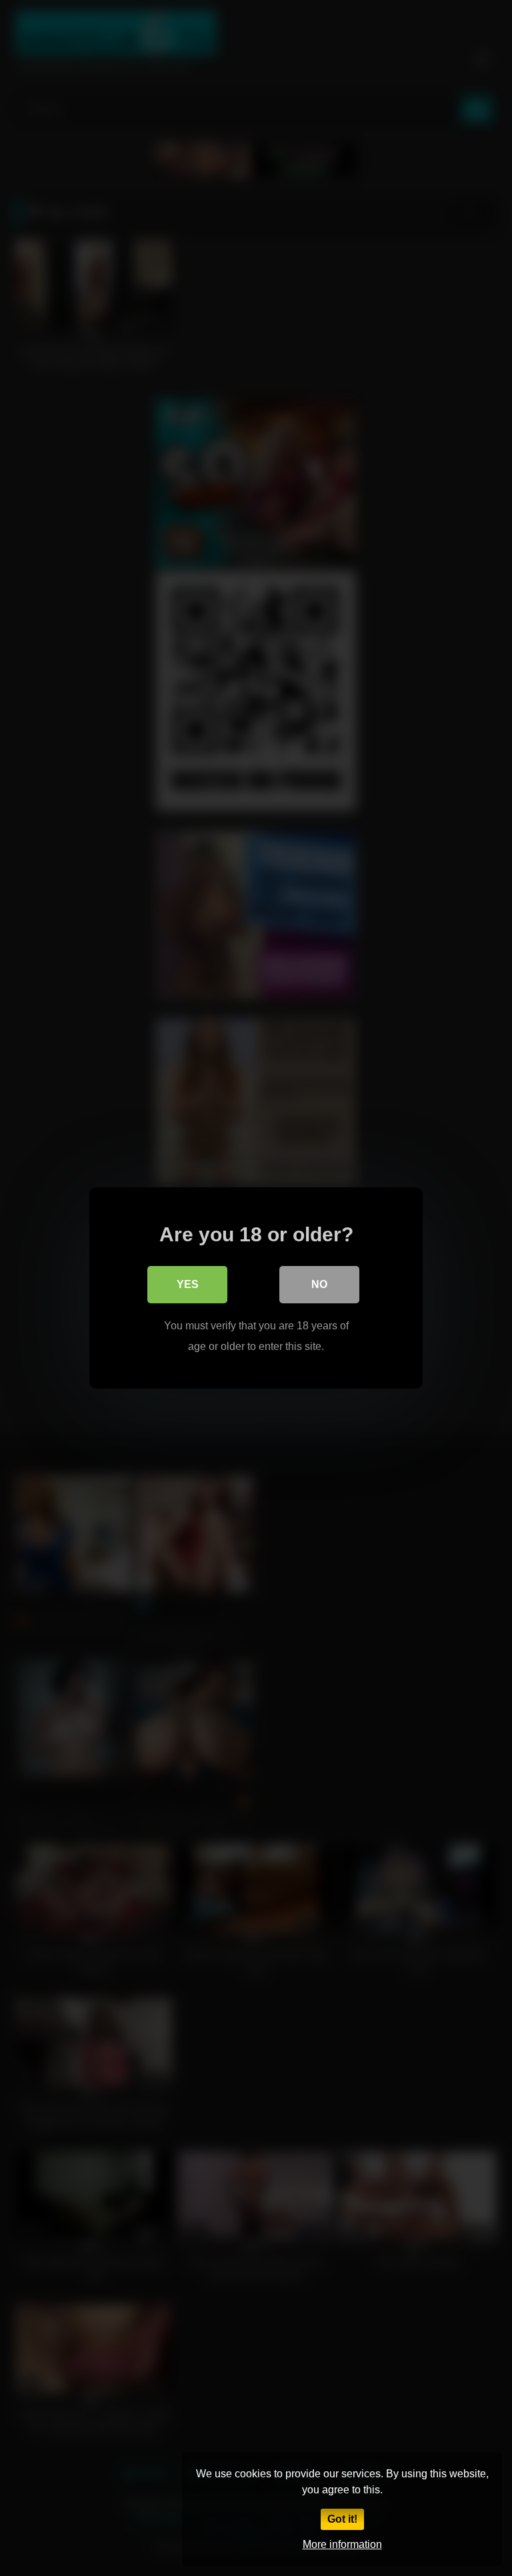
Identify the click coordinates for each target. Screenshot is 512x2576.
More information (342, 2544)
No (319, 1284)
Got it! (342, 2519)
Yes (188, 1284)
